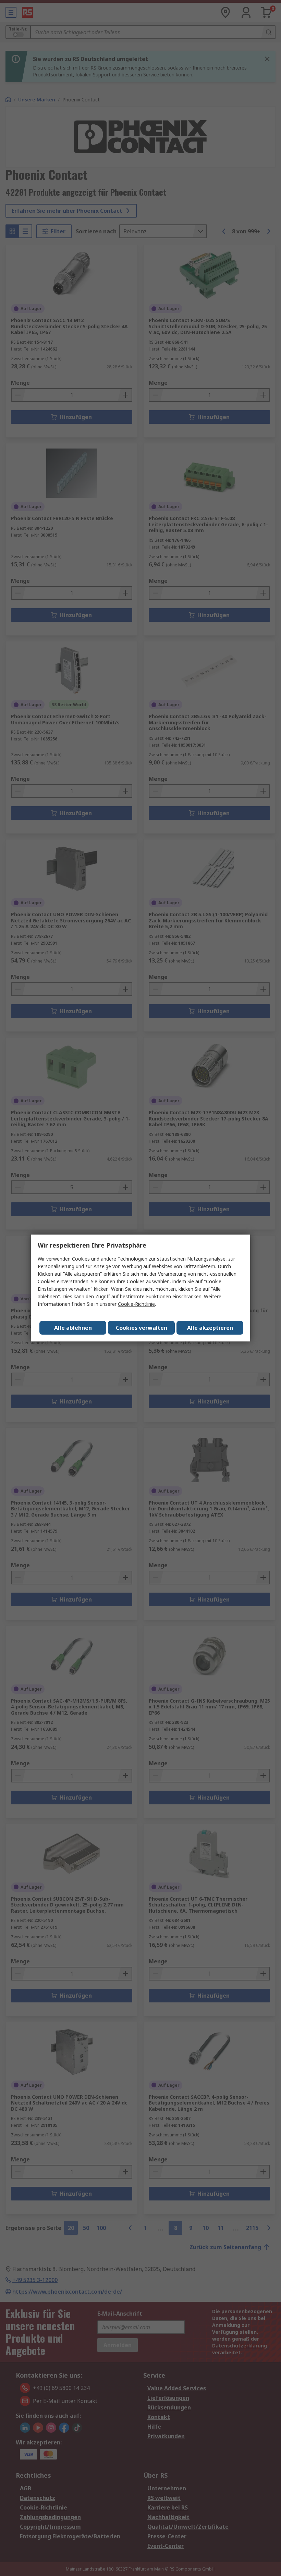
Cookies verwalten (142, 1328)
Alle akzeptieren (210, 1328)
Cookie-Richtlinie (136, 1304)
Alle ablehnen (73, 1328)
